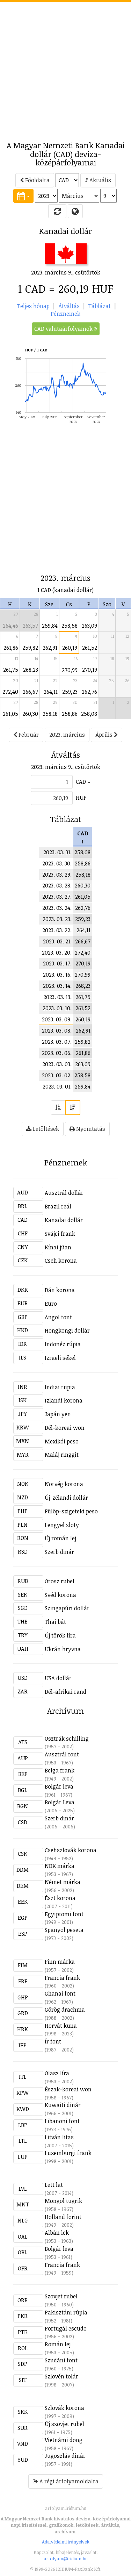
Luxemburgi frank (68, 2153)
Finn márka (60, 1962)
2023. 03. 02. (57, 1075)
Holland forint (63, 2217)
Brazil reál (58, 1206)
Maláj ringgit (62, 1455)
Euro (51, 1304)
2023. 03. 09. (57, 1019)
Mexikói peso (62, 1441)
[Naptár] (23, 196)
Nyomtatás (90, 1129)
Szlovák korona (64, 2408)
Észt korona (60, 1898)
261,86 (11, 648)
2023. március (67, 735)
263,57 (30, 626)
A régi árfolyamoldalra (68, 2481)
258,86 (70, 714)
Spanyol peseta (64, 1930)
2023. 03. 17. (57, 963)
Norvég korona (64, 1484)
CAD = (83, 782)
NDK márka (60, 1866)
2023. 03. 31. (57, 852)
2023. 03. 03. (57, 1064)
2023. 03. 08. (57, 1030)
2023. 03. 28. (57, 885)
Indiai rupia (60, 1387)
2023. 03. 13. (57, 997)
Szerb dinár (59, 1552)
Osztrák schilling (67, 1739)
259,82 (30, 648)
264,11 (51, 692)
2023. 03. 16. (57, 975)
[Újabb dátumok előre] (73, 1108)
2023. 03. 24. (57, 908)
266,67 (30, 692)
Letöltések (45, 1129)
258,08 (89, 714)
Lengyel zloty (62, 1525)
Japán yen (58, 1414)
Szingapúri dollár (67, 1608)
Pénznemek (65, 314)
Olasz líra (57, 2073)
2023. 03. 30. (57, 863)
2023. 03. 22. (57, 930)
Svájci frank (60, 1234)
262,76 (89, 692)
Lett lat (54, 2185)
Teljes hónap (33, 306)
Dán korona (60, 1290)
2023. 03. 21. (57, 941)
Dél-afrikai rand (65, 1692)
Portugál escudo (66, 2328)
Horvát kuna (61, 2026)
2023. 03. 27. (57, 897)
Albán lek (57, 2233)
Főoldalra (37, 180)
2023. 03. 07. (57, 1042)
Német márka (63, 1882)
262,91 (50, 648)
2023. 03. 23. (57, 919)
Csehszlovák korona (71, 1850)
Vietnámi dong (64, 2440)
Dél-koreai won (65, 1428)
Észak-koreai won (68, 2089)
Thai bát (55, 1622)
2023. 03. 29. (57, 875)
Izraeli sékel (60, 1358)
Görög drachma (65, 2010)
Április (105, 735)
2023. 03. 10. (57, 1008)
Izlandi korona (64, 1400)
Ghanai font (60, 1993)
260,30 (30, 714)
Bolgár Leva (60, 1802)
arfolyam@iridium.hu (66, 2559)
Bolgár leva (59, 1786)
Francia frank (62, 1978)
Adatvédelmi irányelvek (66, 2542)
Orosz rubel (60, 1581)
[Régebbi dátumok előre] (58, 1108)
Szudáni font (61, 2360)
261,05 (10, 714)
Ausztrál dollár (64, 1193)
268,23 (31, 670)
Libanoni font (62, 2121)
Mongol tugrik (63, 2201)
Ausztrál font (62, 1754)
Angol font (58, 1317)
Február (28, 735)
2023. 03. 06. (57, 1053)
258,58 (70, 626)
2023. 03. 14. (57, 986)
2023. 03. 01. (57, 1086)
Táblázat (100, 306)
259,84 (50, 626)
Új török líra (60, 1635)
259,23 (70, 692)
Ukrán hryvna (63, 1649)
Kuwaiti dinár (63, 2105)
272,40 (10, 692)
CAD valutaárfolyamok (64, 329)
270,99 (70, 670)
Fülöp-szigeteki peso (71, 1511)
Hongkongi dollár (67, 1330)
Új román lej (60, 1538)
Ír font (53, 2041)
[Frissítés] (57, 211)
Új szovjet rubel (64, 2424)
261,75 (11, 670)
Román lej (58, 2344)
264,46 (10, 626)
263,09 (89, 626)
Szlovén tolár (61, 2376)
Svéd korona (60, 1595)
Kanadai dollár (64, 1220)
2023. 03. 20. (57, 952)
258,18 (50, 714)
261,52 (90, 648)
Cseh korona (61, 1261)
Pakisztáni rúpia (66, 2312)
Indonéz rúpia (63, 1344)
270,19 (90, 670)
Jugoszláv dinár (65, 2456)
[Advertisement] (65, 68)
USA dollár (58, 1678)
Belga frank (60, 1770)
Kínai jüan (58, 1247)
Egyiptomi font (64, 1914)
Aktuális (100, 180)
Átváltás (69, 306)
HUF (81, 798)
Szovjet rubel (61, 2296)
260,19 (70, 648)
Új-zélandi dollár (66, 1498)
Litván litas (59, 2137)
